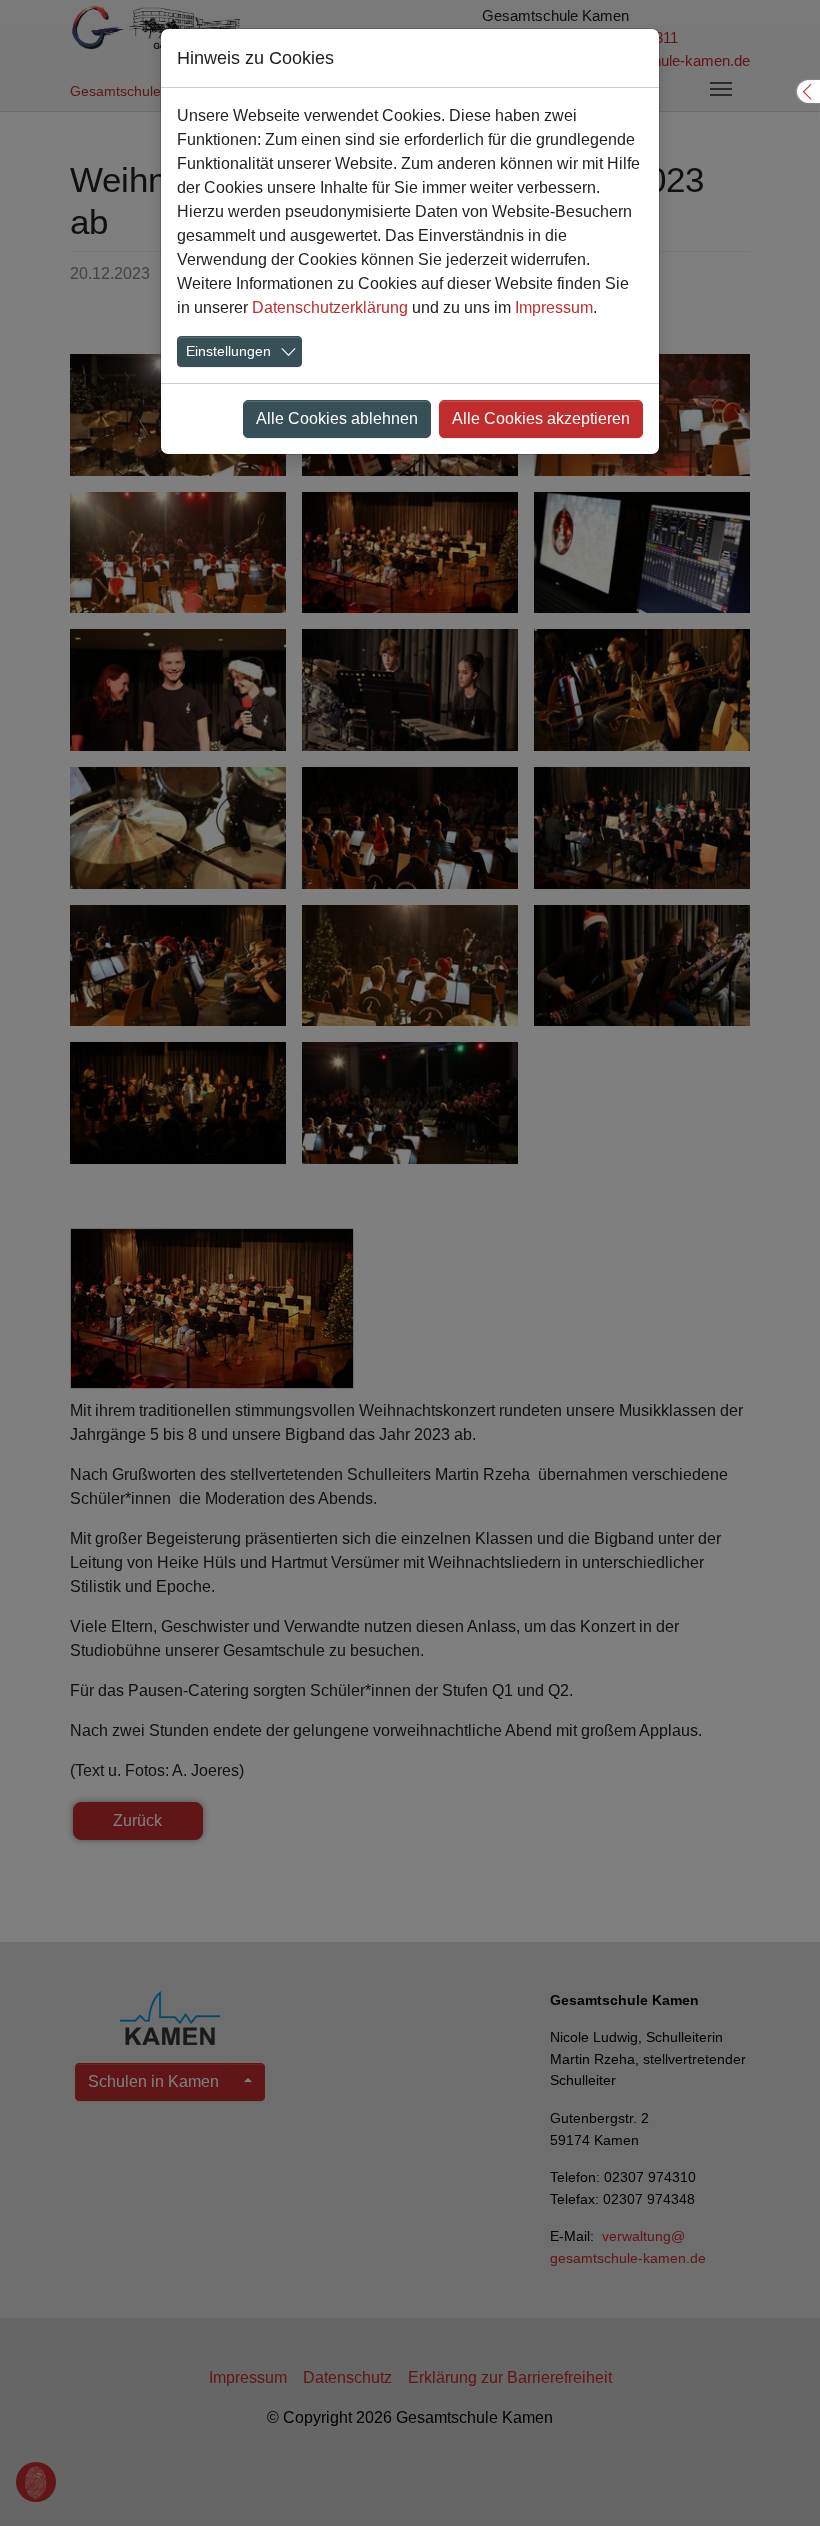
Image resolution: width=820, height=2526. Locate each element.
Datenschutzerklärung (330, 307)
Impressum (554, 307)
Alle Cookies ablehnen (337, 418)
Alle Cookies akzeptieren (541, 418)
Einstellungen (228, 351)
